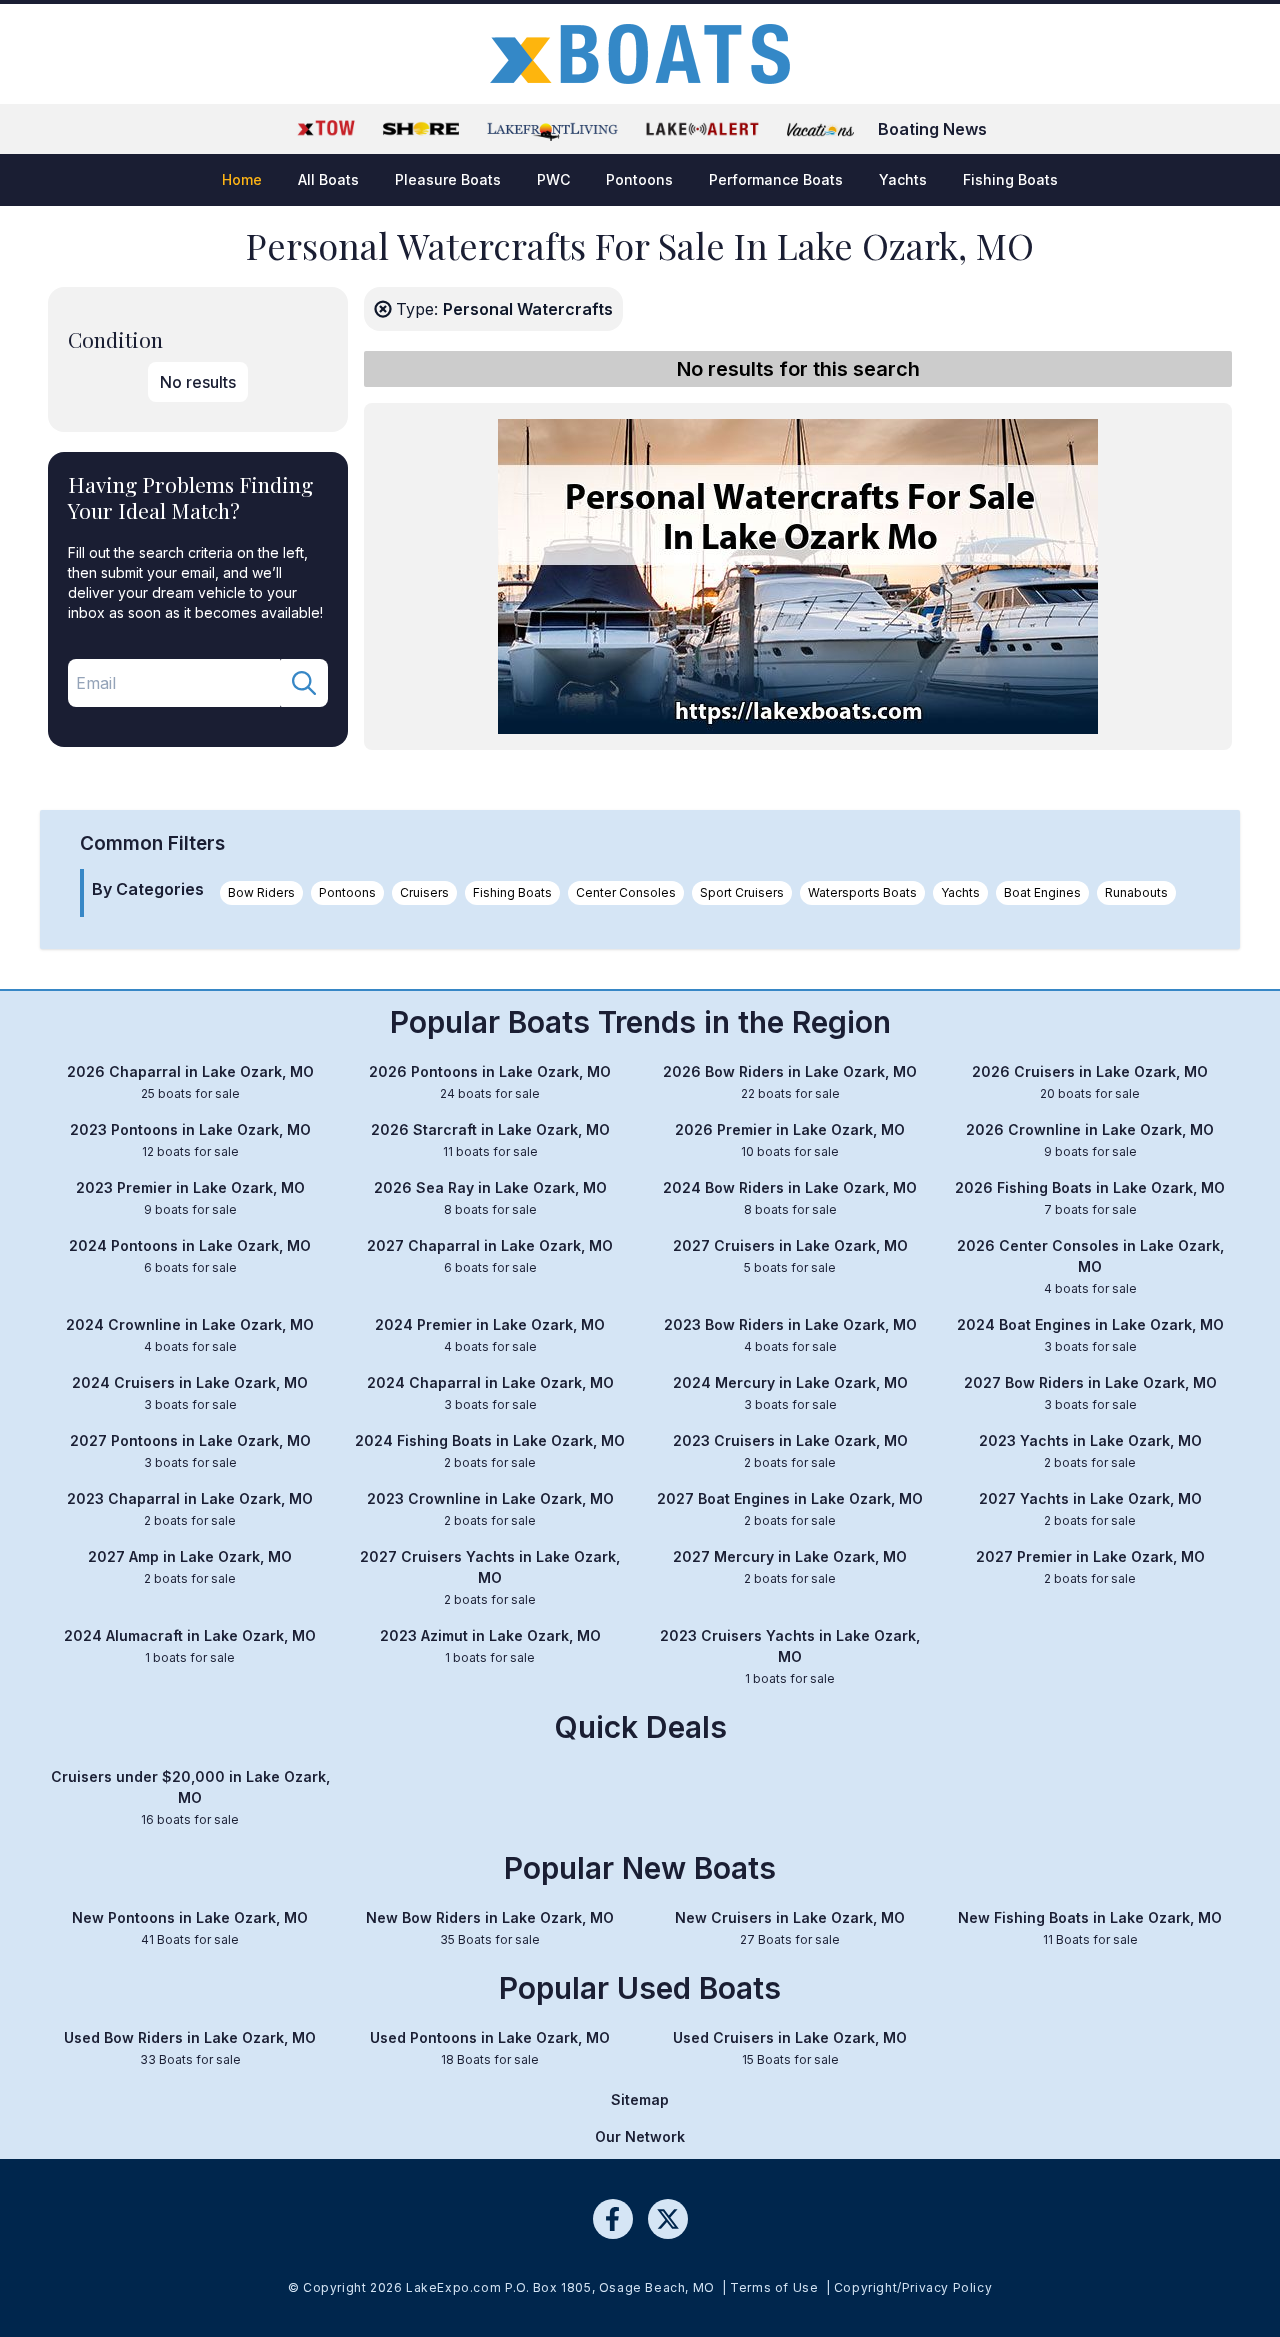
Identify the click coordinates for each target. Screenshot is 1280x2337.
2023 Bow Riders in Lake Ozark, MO (790, 1335)
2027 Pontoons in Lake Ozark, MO (190, 1451)
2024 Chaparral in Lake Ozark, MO (490, 1393)
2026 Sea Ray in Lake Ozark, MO (490, 1198)
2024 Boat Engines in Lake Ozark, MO (1090, 1335)
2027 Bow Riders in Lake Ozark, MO (1090, 1393)
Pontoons (347, 892)
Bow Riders (261, 892)
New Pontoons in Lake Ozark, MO (190, 1928)
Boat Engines (1042, 892)
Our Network (640, 2136)
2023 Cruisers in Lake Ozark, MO (790, 1451)
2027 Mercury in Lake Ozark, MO (790, 1567)
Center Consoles (626, 892)
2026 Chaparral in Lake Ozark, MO (190, 1082)
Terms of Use (774, 2287)
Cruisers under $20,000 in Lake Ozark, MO (190, 1797)
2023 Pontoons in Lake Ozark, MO (190, 1140)
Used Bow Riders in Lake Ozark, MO (190, 2048)
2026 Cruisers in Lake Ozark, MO (1090, 1082)
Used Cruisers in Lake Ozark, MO (790, 2048)
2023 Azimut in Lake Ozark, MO (490, 1646)
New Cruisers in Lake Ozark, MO (790, 1928)
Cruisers (424, 892)
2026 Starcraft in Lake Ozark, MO (490, 1140)
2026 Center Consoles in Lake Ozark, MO (1090, 1266)
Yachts (960, 892)
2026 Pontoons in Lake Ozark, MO (490, 1082)
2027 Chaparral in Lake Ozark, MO (490, 1256)
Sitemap (640, 2099)
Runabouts (1136, 892)
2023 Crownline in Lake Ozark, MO (490, 1509)
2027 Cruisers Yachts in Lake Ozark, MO (490, 1577)
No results (198, 382)
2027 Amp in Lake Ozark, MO (190, 1567)
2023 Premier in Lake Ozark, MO (190, 1198)
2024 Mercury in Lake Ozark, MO (790, 1393)
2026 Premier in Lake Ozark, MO (790, 1140)
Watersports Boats (862, 892)
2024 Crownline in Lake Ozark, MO (190, 1335)
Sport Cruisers (742, 892)
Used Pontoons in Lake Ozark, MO (490, 2048)
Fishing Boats (512, 892)
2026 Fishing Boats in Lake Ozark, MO (1090, 1198)
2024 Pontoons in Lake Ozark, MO (190, 1256)
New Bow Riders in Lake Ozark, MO (490, 1928)
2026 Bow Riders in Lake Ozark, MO (790, 1082)
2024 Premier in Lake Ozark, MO (490, 1335)
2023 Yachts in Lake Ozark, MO (1090, 1451)
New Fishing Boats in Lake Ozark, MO (1090, 1928)
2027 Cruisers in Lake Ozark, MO (790, 1256)
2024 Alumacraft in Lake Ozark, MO (190, 1646)
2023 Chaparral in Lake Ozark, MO (190, 1509)
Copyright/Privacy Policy (913, 2287)
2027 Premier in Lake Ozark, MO (1090, 1567)
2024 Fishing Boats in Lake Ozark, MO (490, 1451)
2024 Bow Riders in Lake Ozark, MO (790, 1198)
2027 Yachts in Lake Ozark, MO (1090, 1509)
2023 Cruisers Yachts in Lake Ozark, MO (790, 1656)
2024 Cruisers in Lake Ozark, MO (190, 1393)
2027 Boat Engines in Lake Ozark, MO (790, 1509)
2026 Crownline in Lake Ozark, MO (1090, 1140)
